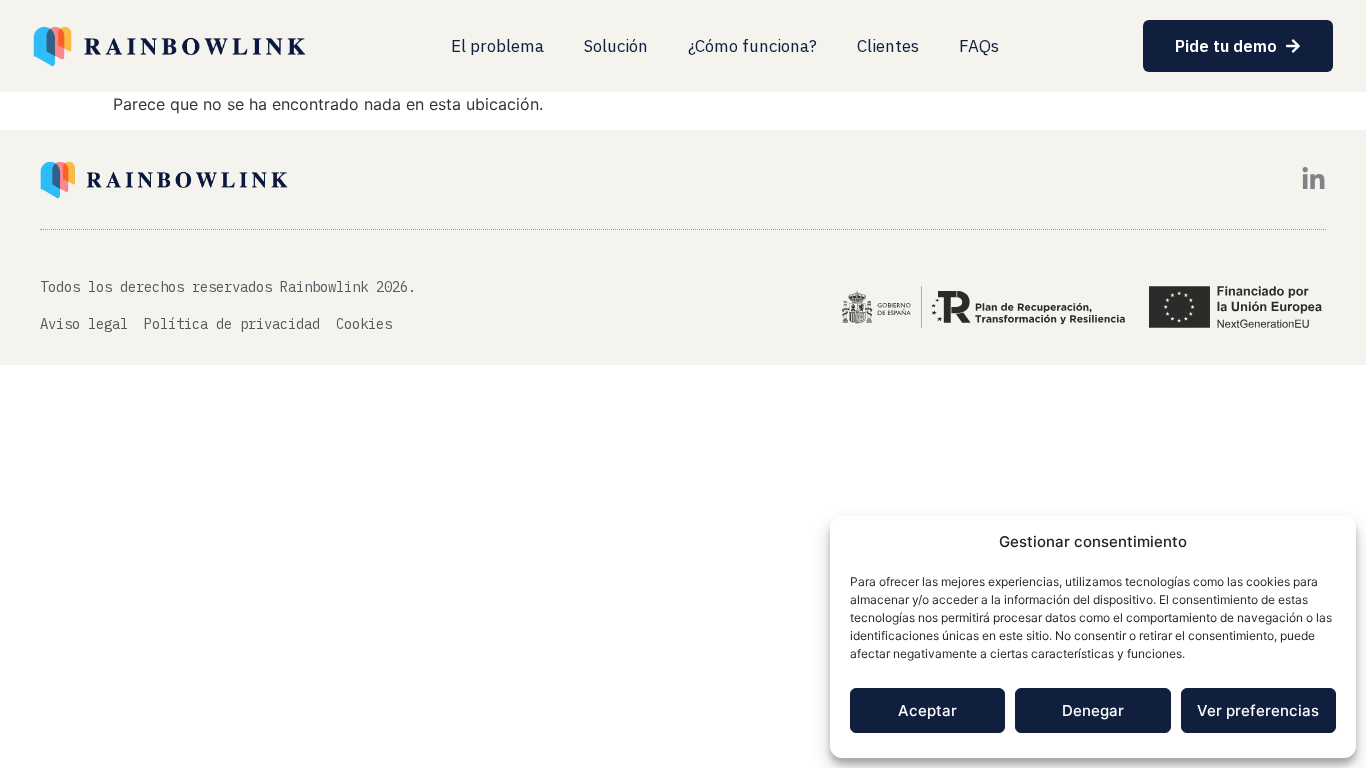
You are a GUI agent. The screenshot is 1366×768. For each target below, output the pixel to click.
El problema (497, 46)
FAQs (979, 46)
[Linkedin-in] (1313, 179)
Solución (616, 46)
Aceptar (927, 710)
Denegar (1093, 710)
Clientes (888, 46)
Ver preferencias (1258, 710)
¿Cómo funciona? (752, 46)
